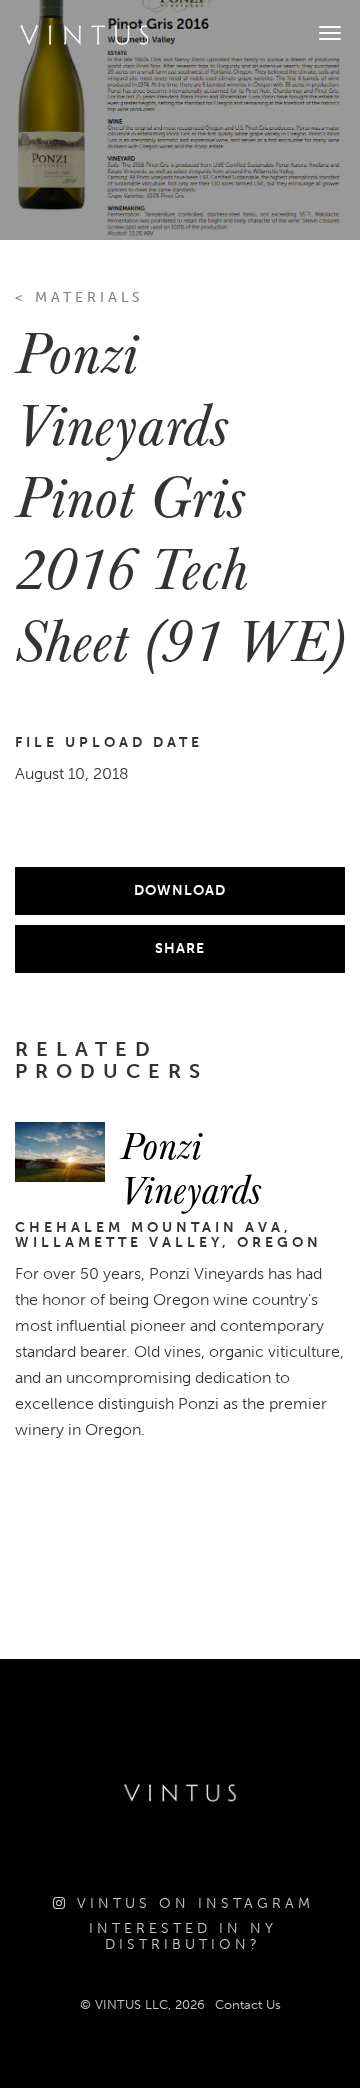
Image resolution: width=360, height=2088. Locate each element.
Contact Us (248, 2004)
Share (180, 948)
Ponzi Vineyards (190, 1166)
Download (180, 890)
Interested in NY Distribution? (183, 1936)
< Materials (79, 297)
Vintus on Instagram (191, 1903)
